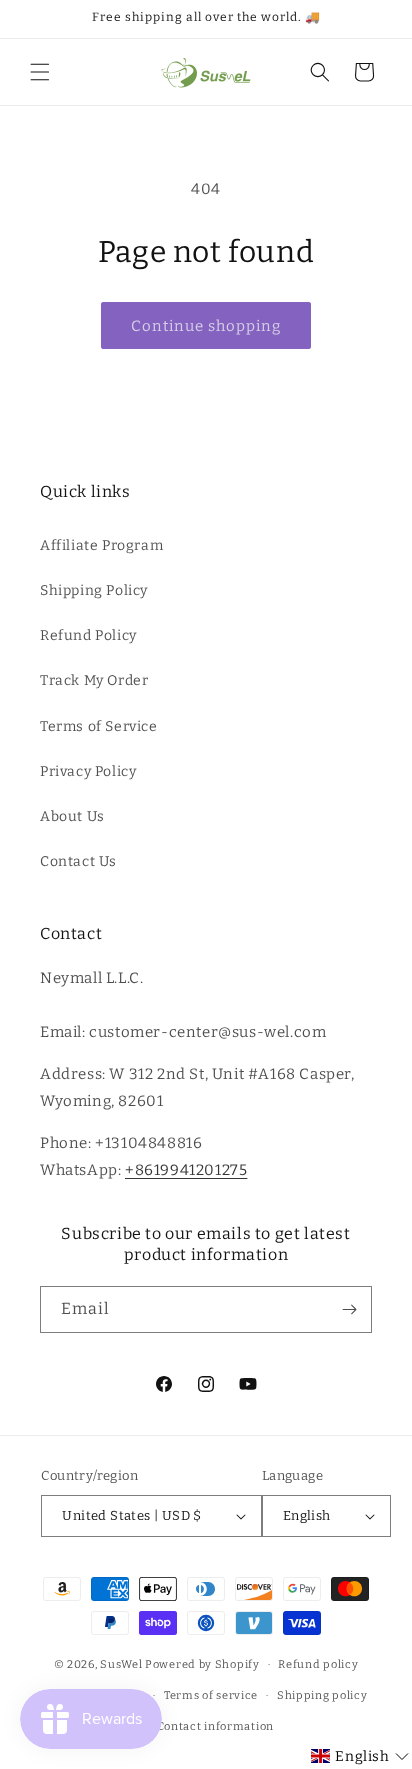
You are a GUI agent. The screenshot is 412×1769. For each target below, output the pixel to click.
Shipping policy (322, 1695)
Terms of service (211, 1695)
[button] (40, 72)
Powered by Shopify (202, 1664)
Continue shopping (206, 326)
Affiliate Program (101, 545)
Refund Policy (88, 635)
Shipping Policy (94, 590)
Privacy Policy (88, 771)
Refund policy (318, 1664)
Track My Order (94, 680)
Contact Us (78, 861)
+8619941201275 (186, 1170)
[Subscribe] (349, 1309)
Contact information (215, 1726)
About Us (72, 816)
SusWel (121, 1664)
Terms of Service (99, 726)
